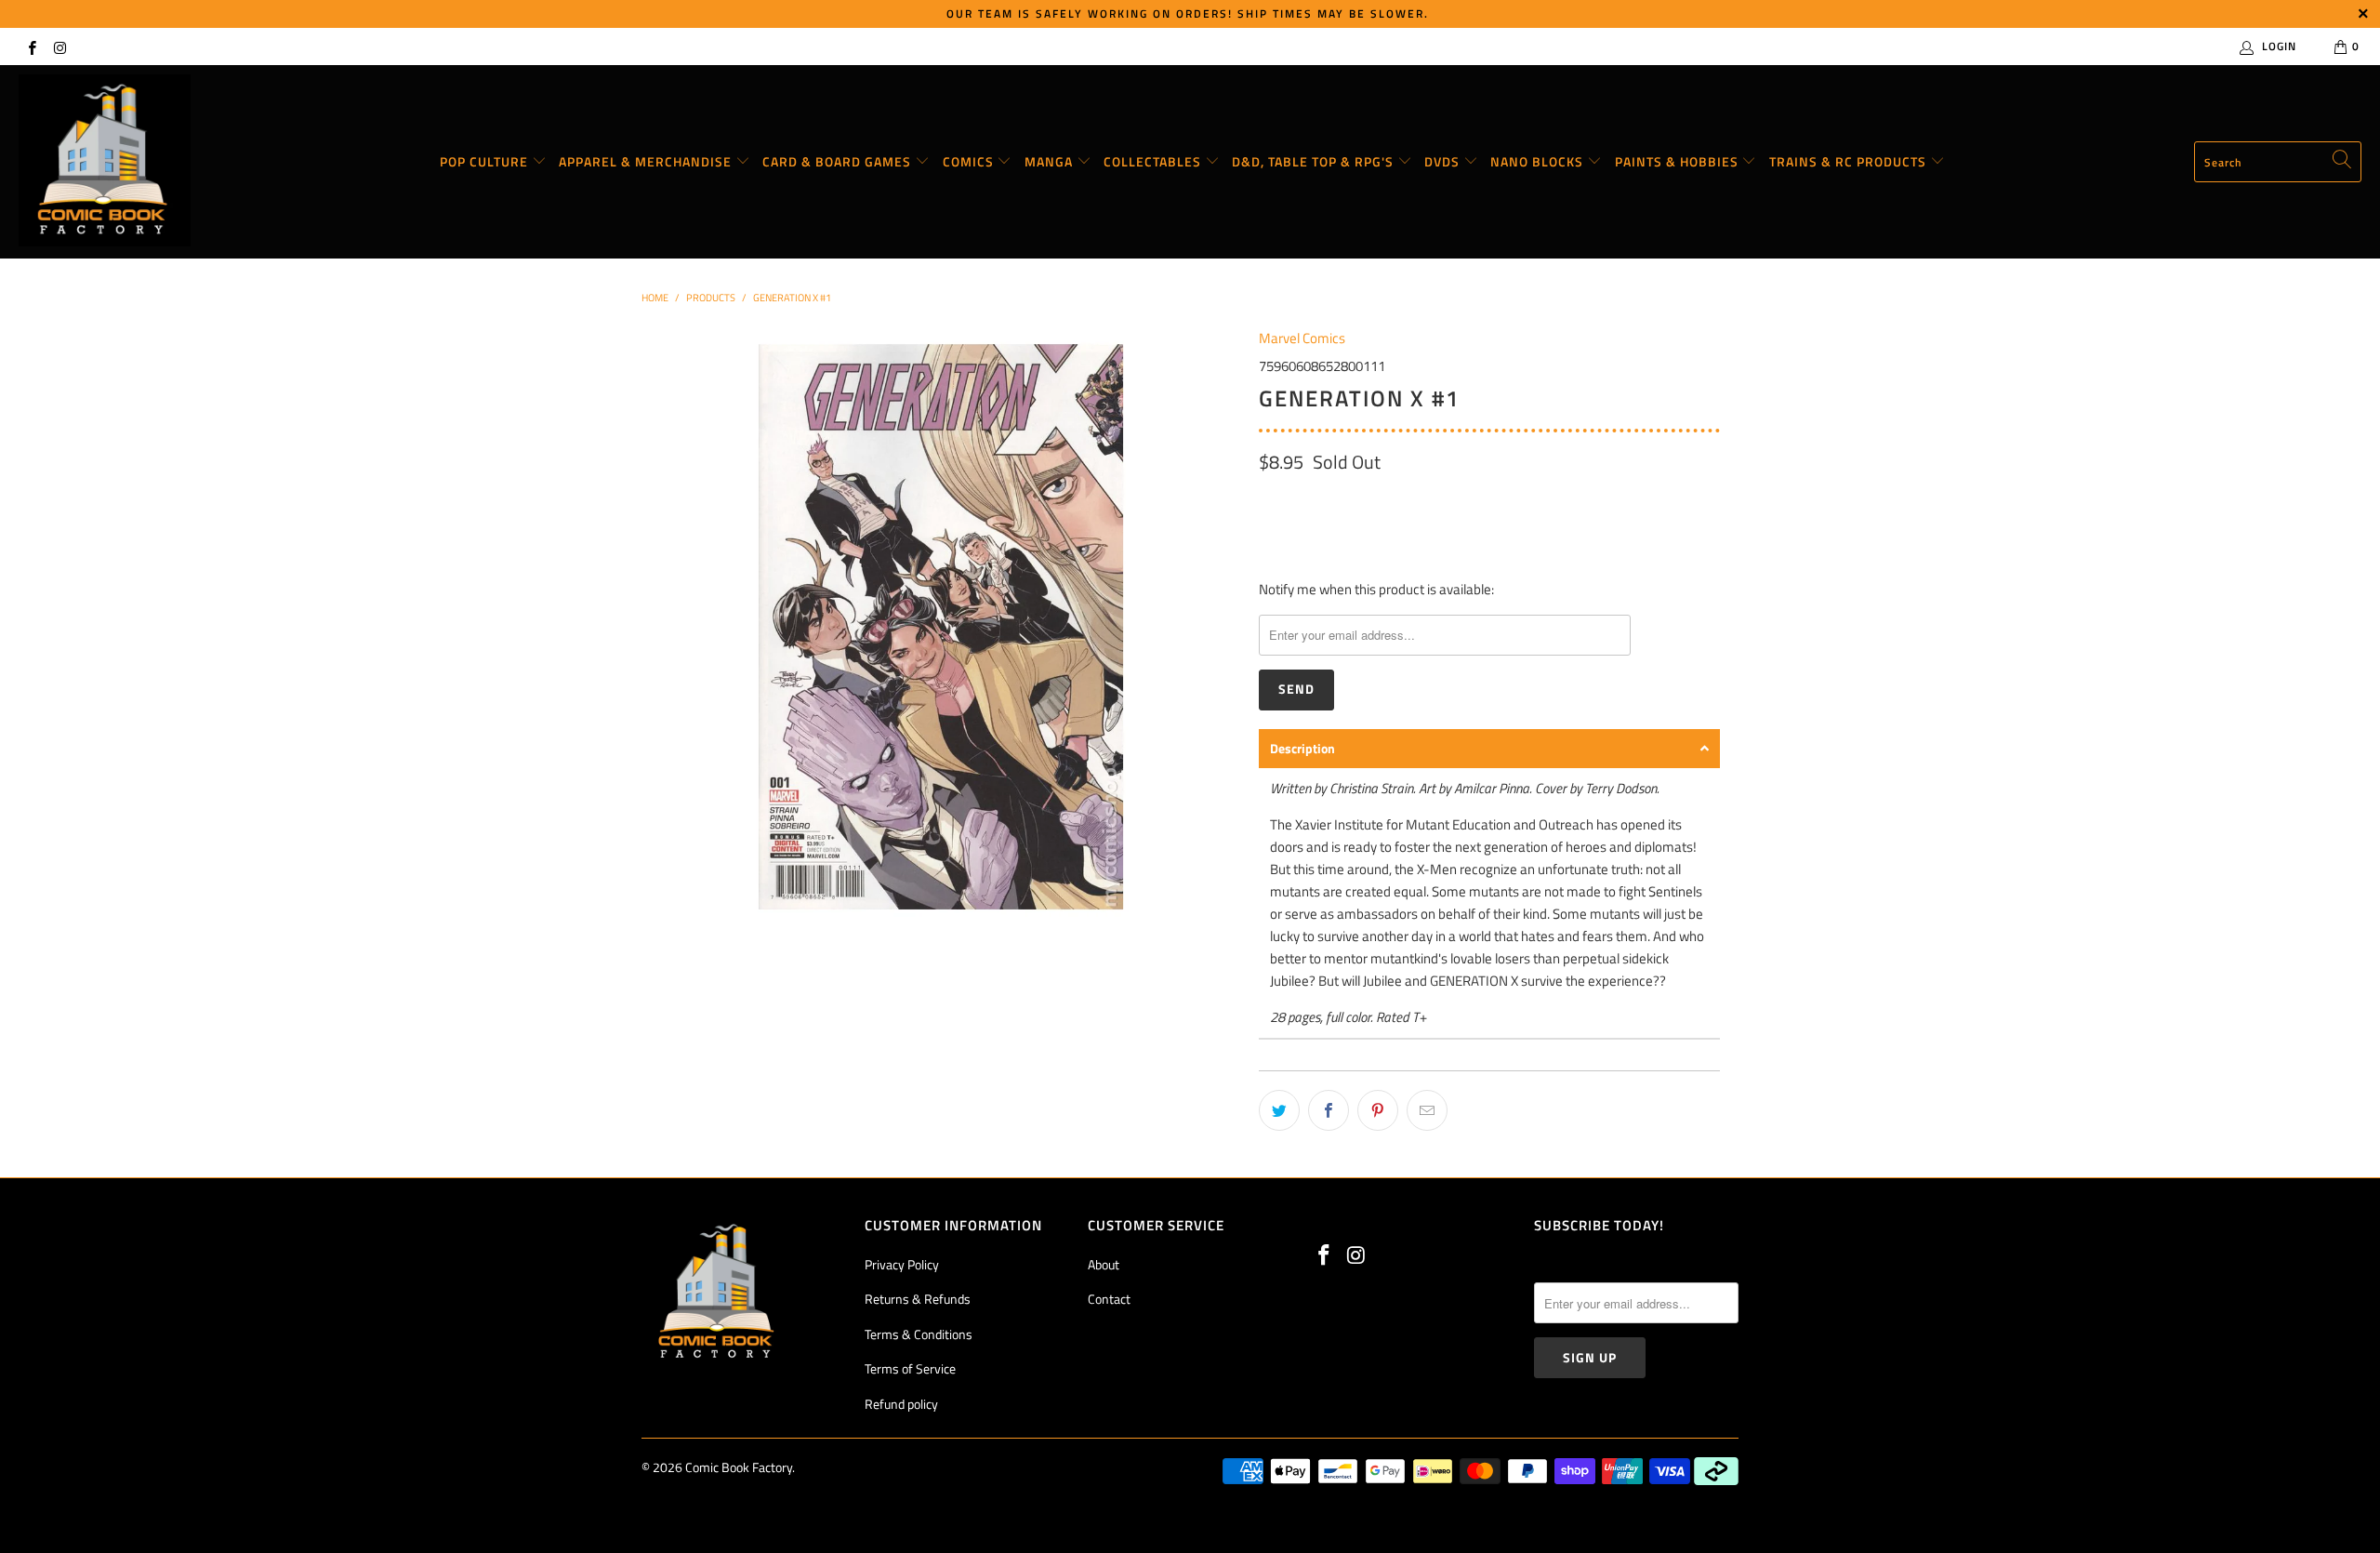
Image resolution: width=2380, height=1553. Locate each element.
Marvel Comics (1302, 338)
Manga (1051, 161)
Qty (1269, 501)
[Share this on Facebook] (1329, 1110)
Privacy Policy (902, 1264)
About (1104, 1264)
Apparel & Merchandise (647, 161)
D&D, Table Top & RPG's (1315, 161)
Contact (1109, 1299)
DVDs (1444, 161)
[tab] (1489, 749)
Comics (970, 161)
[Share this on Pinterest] (1378, 1110)
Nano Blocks (1539, 161)
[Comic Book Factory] (105, 162)
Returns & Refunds (918, 1299)
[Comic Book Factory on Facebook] (31, 46)
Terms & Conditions (919, 1334)
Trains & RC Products (1850, 161)
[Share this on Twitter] (1279, 1110)
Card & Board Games (839, 161)
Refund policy (901, 1404)
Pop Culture (486, 161)
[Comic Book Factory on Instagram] (59, 46)
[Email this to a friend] (1427, 1110)
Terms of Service (910, 1368)
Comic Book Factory (739, 1467)
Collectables (1154, 161)
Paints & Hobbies (1679, 161)
